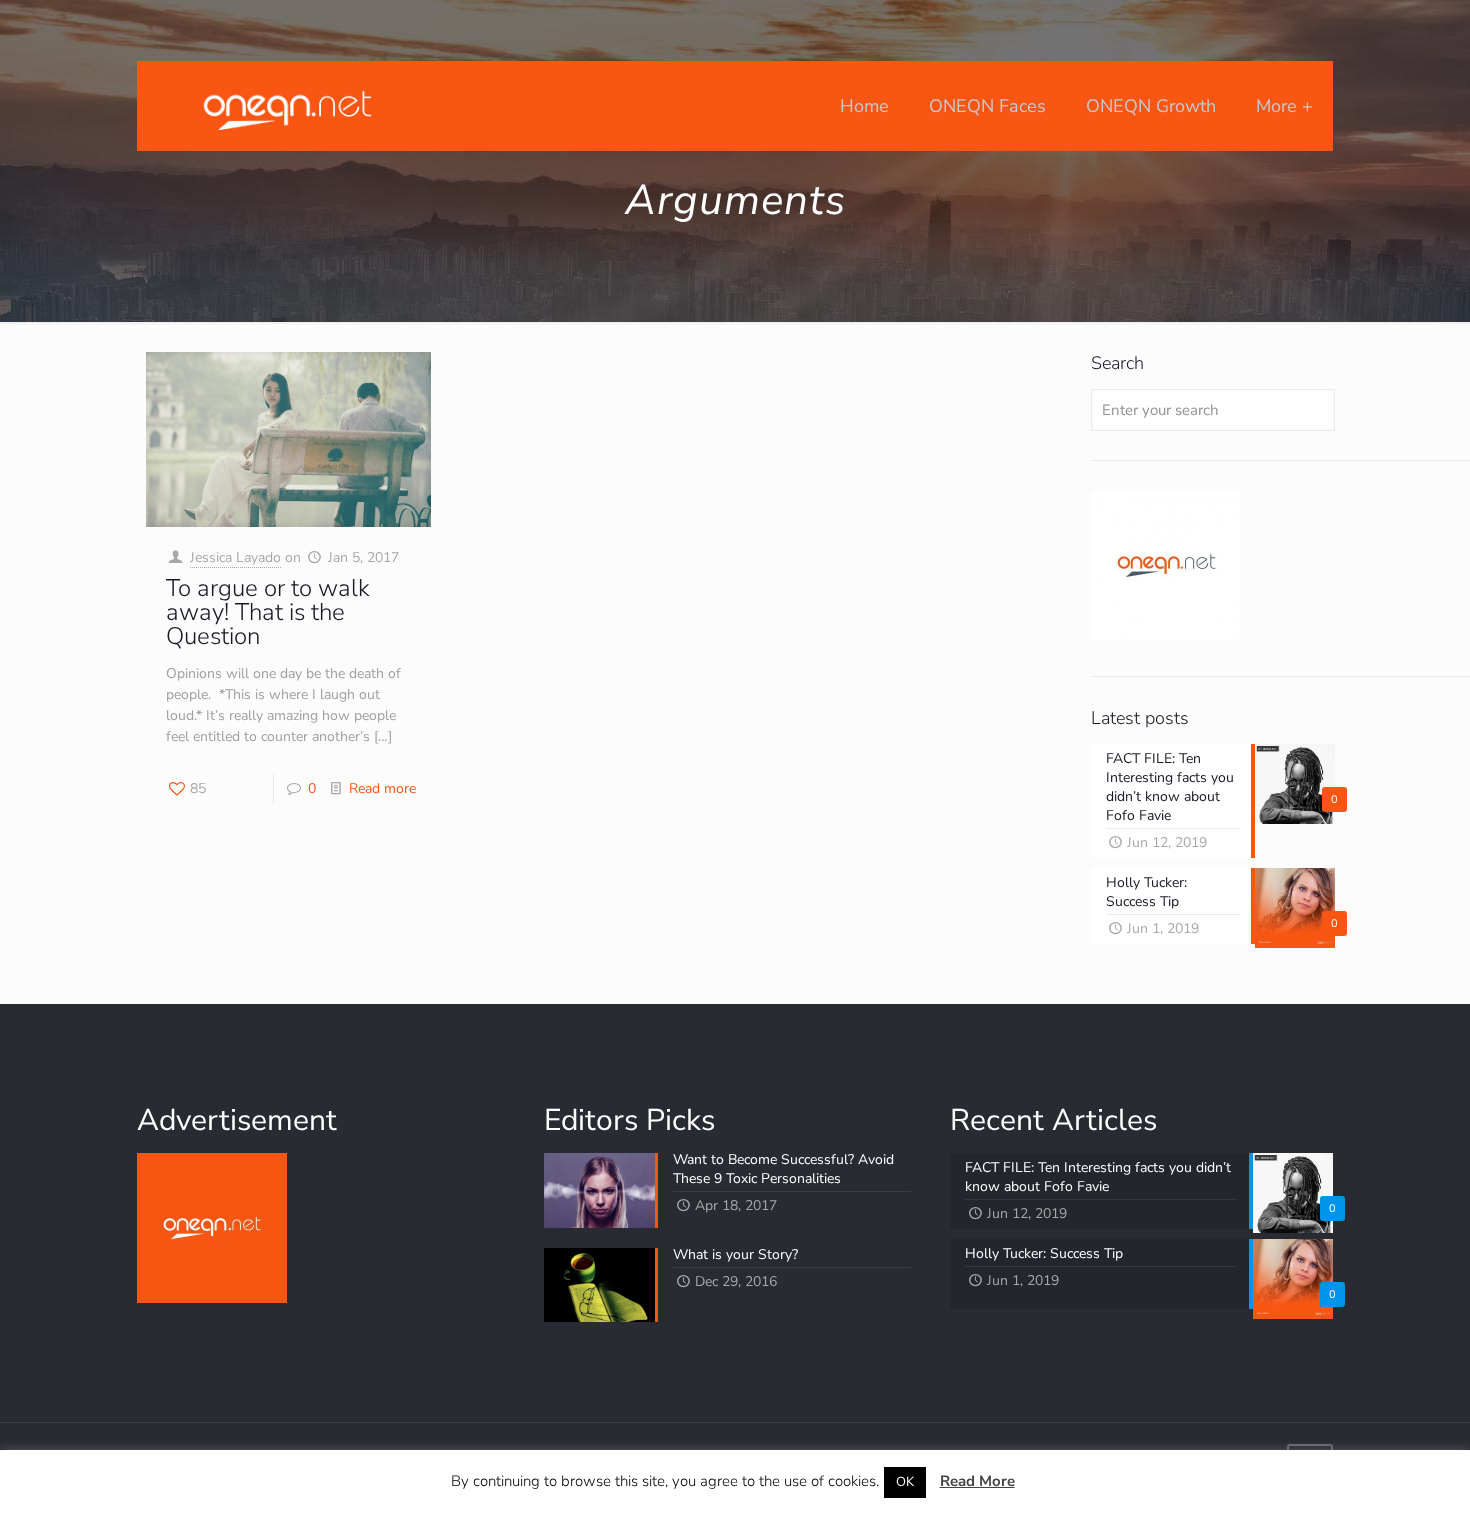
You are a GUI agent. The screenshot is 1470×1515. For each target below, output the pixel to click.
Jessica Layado (235, 557)
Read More (977, 1481)
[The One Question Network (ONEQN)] (283, 106)
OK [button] (905, 1482)
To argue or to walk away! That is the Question (268, 612)
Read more (382, 788)
